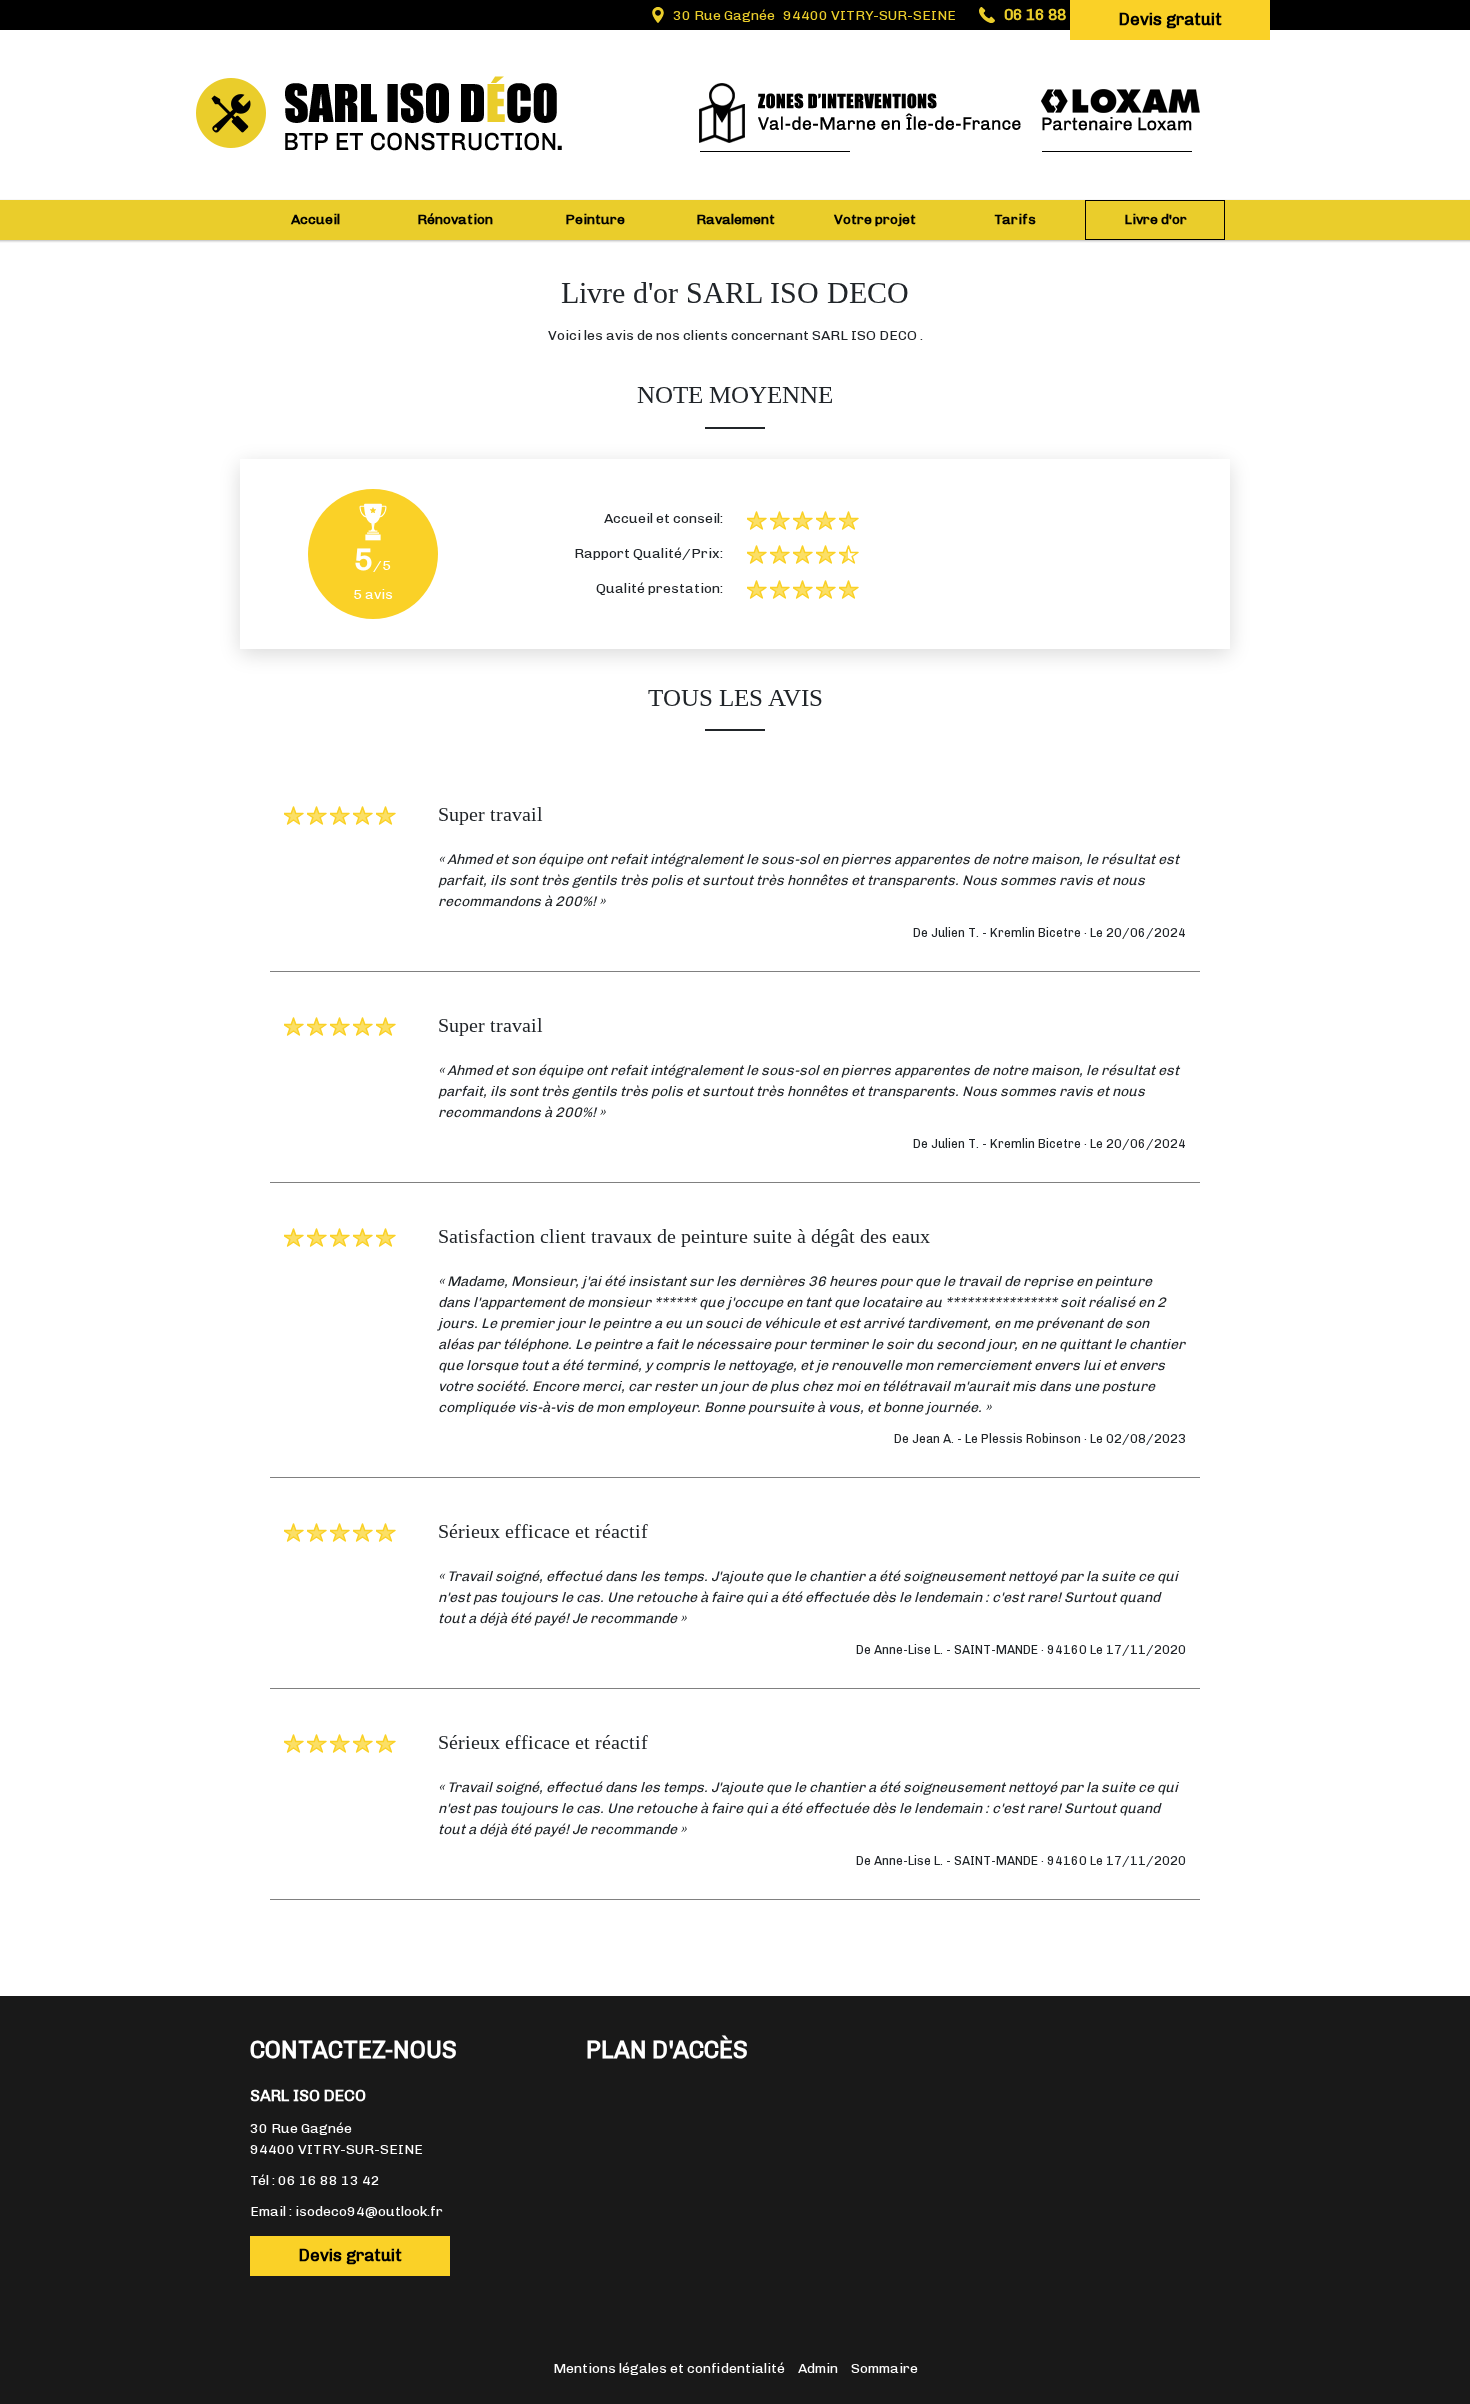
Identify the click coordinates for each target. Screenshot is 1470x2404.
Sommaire (884, 2368)
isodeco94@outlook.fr (369, 2211)
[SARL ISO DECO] (425, 75)
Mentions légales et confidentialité (669, 2368)
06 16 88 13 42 (329, 2180)
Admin (818, 2368)
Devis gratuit (1170, 19)
